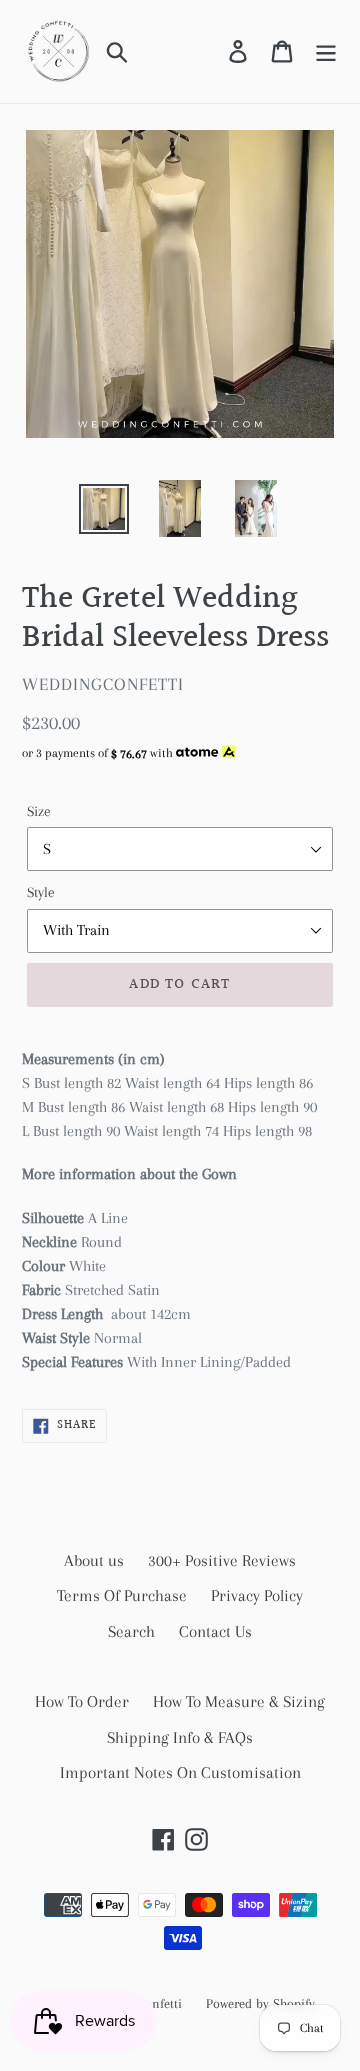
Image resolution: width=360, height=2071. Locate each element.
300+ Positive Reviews (222, 1560)
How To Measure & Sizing (239, 1701)
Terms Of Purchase (122, 1595)
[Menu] (326, 51)
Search (131, 1631)
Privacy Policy (257, 1595)
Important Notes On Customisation (180, 1772)
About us (94, 1560)
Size (39, 811)
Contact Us (215, 1631)
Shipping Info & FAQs (180, 1737)
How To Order (82, 1701)
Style (41, 892)
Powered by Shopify (260, 2003)
